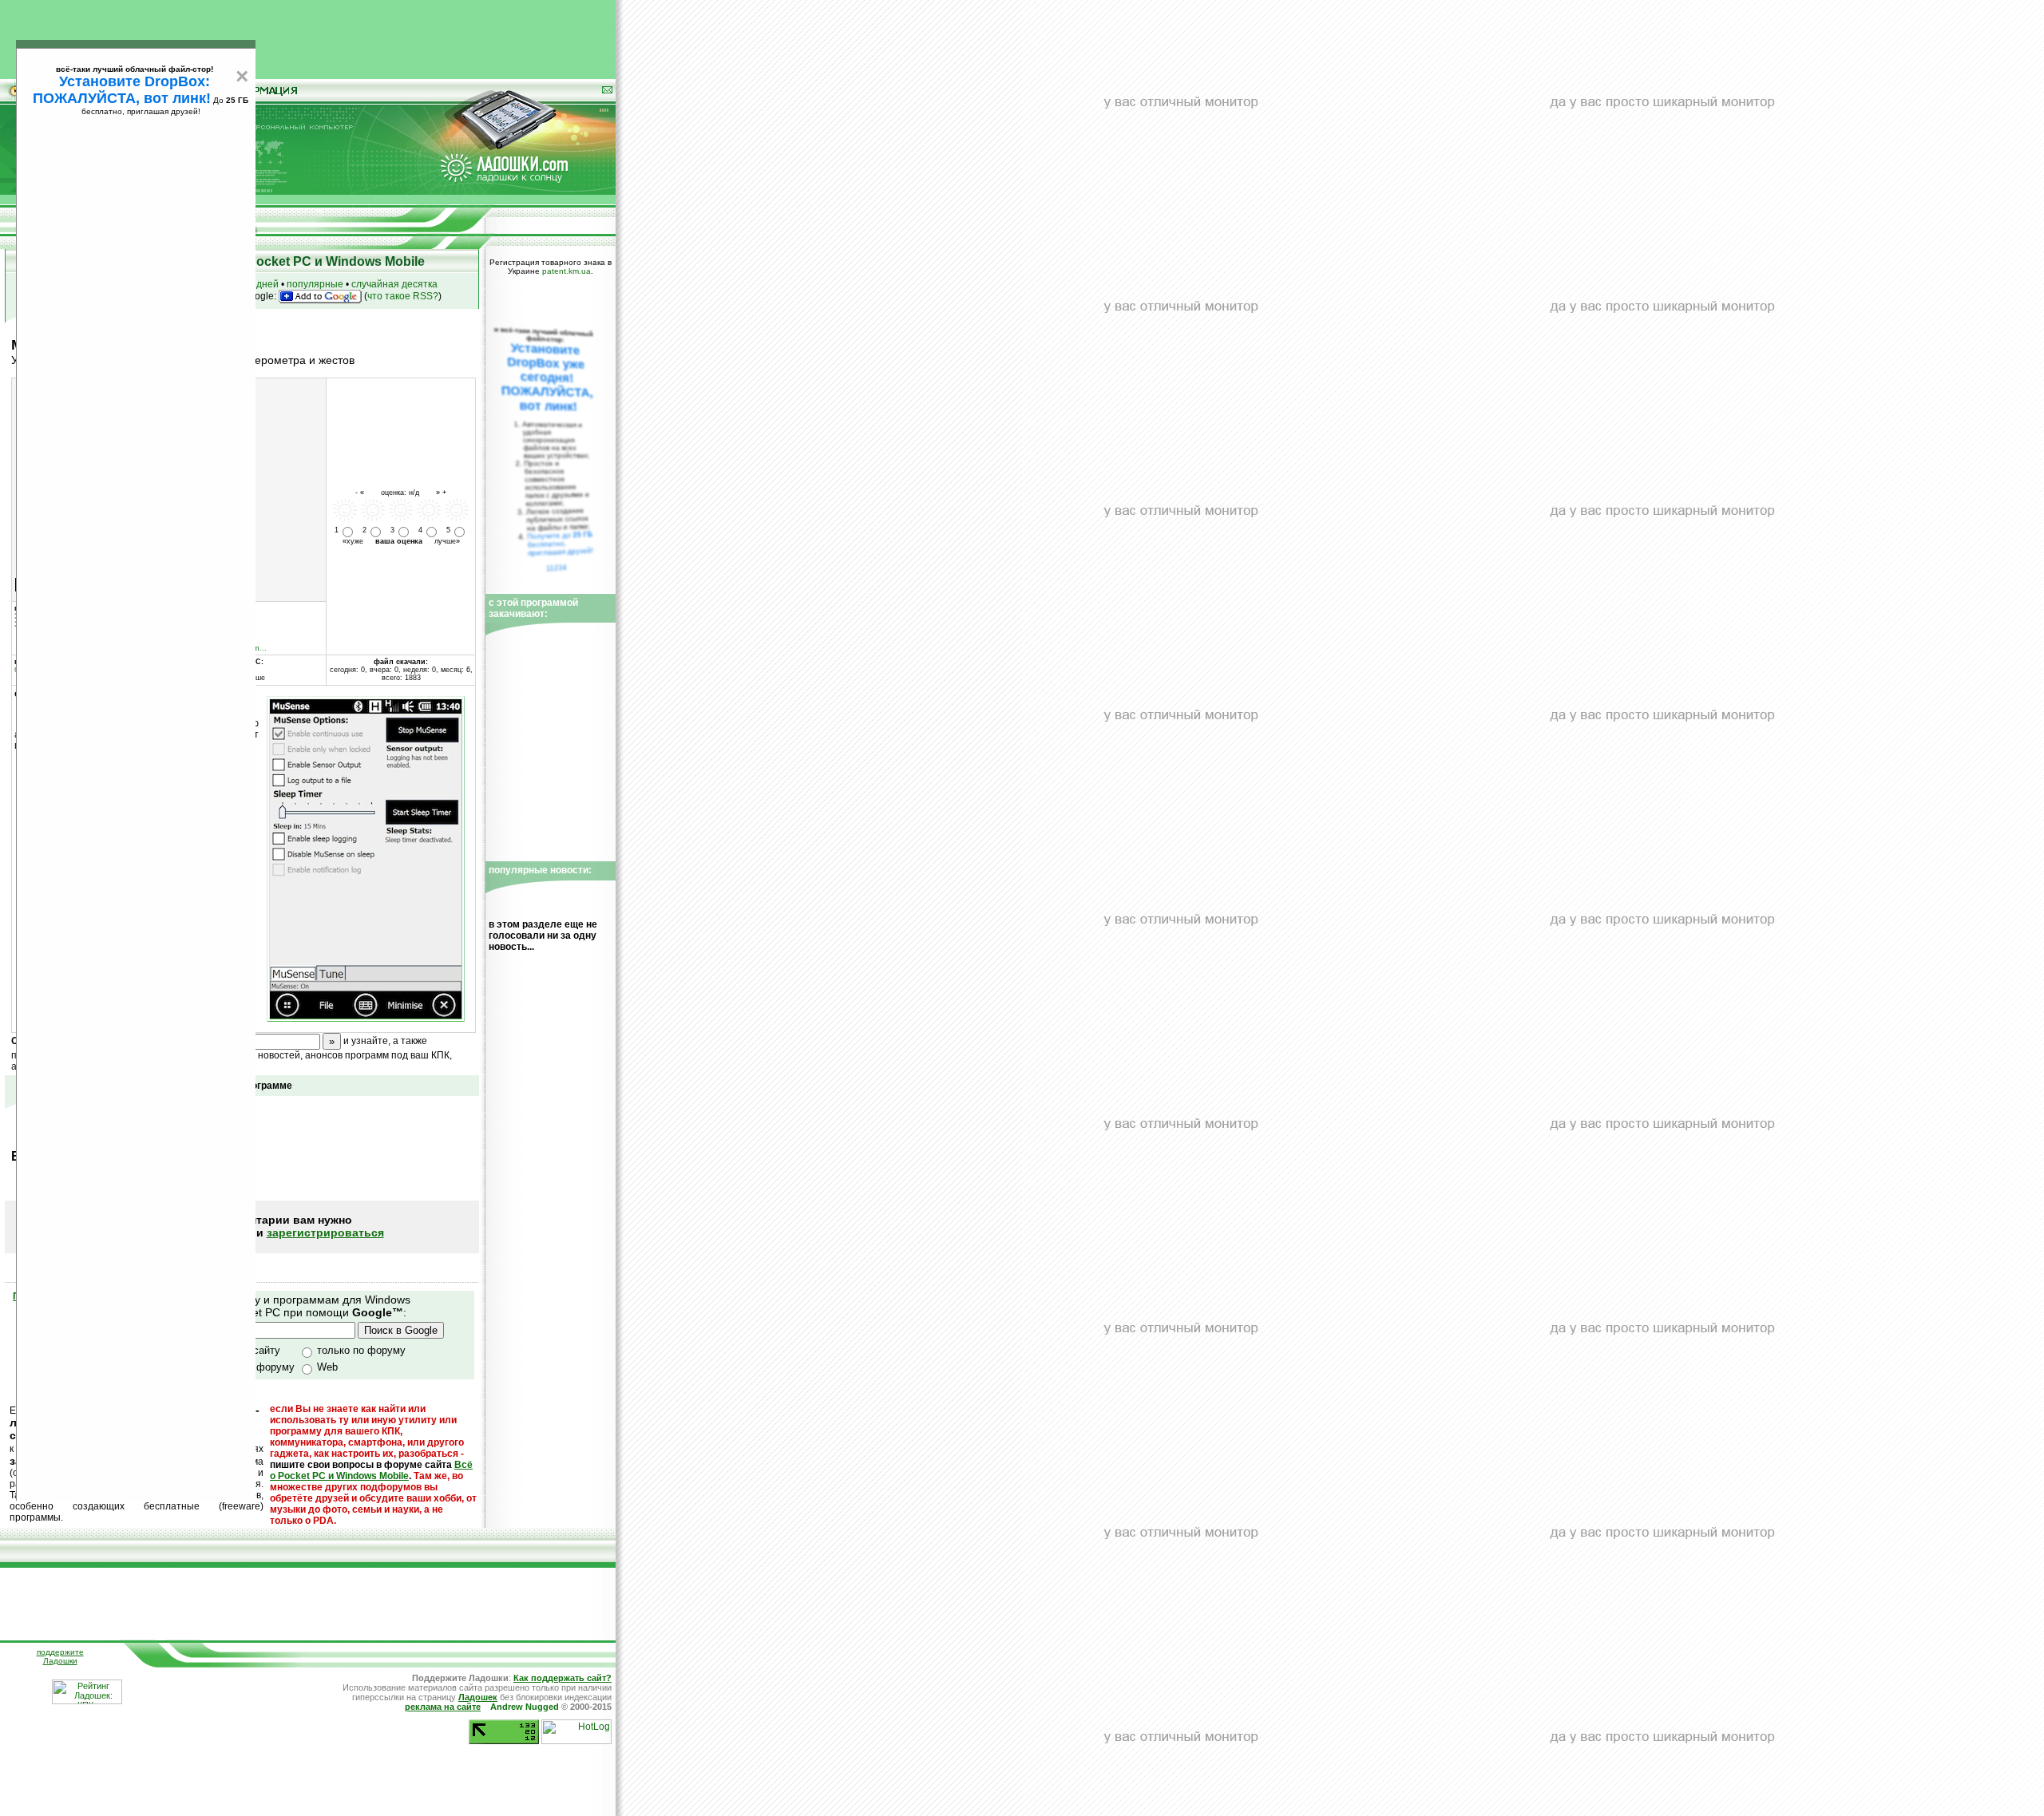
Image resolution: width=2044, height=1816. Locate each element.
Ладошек (478, 1697)
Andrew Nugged (525, 1707)
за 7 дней (257, 284)
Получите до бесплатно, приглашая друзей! (560, 544)
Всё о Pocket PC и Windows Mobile (371, 1470)
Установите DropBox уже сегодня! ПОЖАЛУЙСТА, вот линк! (547, 377)
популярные (315, 284)
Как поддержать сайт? (562, 1678)
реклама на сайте (443, 1707)
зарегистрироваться (325, 1232)
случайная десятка (394, 284)
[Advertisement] (308, 36)
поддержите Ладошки (60, 1656)
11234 (557, 568)
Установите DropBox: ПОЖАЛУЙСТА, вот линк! (122, 90)
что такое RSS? (403, 296)
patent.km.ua (566, 271)
